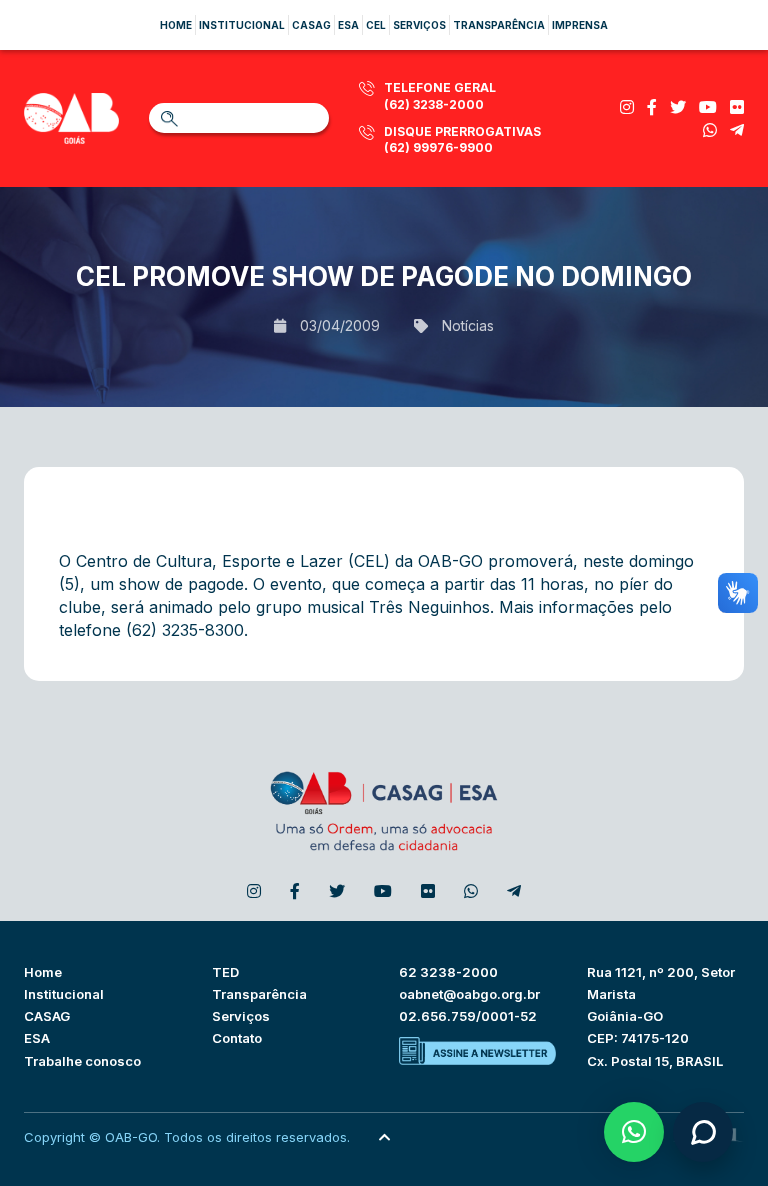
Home (176, 25)
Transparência (499, 25)
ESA (37, 1038)
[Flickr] (737, 107)
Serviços (419, 25)
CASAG (47, 1016)
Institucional (242, 25)
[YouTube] (708, 107)
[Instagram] (627, 107)
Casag (311, 25)
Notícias (468, 325)
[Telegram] (737, 130)
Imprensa (580, 25)
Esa (348, 25)
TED (225, 972)
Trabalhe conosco (82, 1061)
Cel (376, 25)
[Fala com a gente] (703, 1132)
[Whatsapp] (710, 130)
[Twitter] (678, 107)
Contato (237, 1038)
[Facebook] (652, 107)
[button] (634, 1132)
